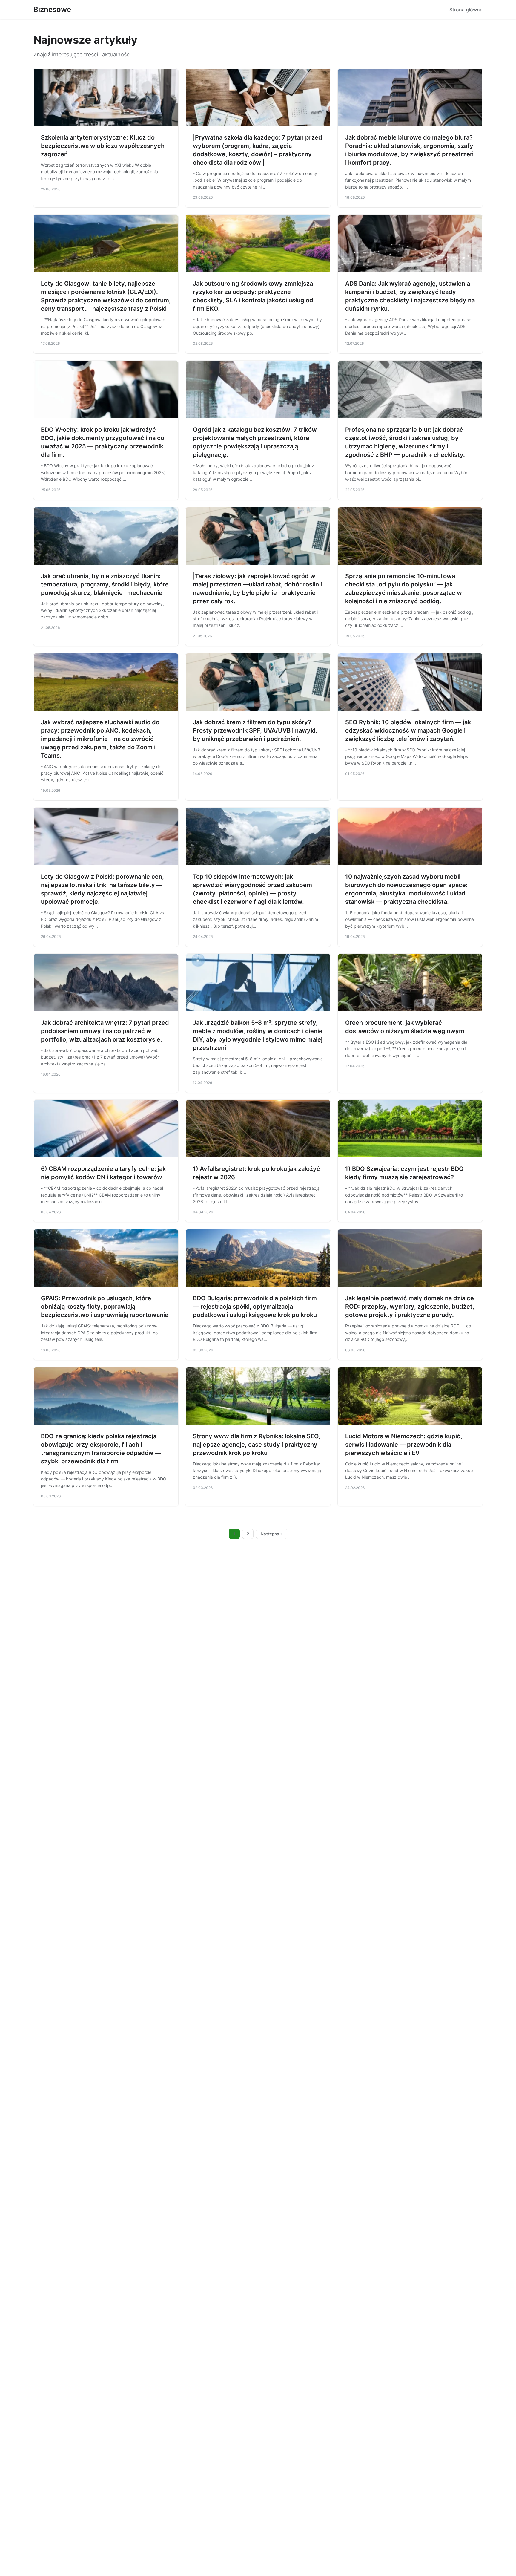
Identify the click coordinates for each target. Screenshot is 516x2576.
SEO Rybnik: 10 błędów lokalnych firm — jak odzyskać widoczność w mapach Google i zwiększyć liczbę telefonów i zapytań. (408, 730)
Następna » (272, 1534)
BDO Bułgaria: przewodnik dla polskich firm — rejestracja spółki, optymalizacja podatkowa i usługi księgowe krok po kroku (255, 1307)
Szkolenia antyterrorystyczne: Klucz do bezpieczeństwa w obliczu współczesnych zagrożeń (103, 146)
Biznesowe (52, 9)
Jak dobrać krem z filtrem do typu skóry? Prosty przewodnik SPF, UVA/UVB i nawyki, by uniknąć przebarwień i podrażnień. (255, 730)
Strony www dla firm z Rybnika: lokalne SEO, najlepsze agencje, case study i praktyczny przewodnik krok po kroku (257, 1445)
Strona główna (466, 10)
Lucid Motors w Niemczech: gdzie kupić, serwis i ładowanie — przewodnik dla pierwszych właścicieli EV (404, 1445)
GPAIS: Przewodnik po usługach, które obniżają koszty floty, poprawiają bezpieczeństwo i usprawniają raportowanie (105, 1307)
